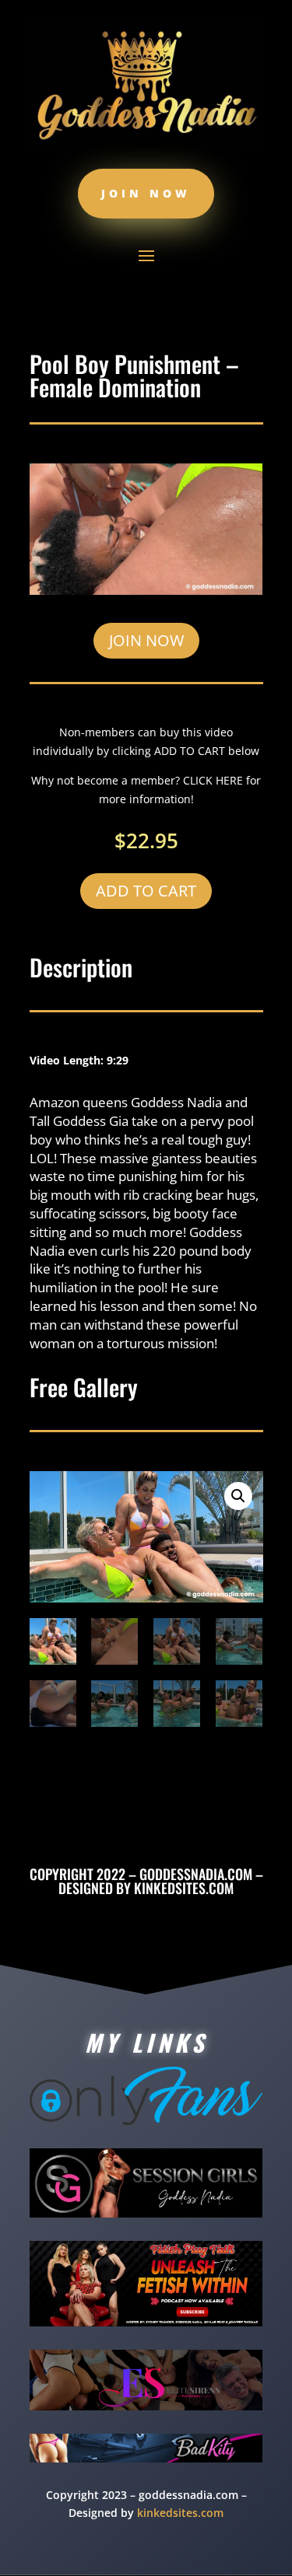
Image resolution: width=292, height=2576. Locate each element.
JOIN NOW (146, 640)
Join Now (146, 193)
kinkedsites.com (184, 1888)
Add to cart (146, 891)
